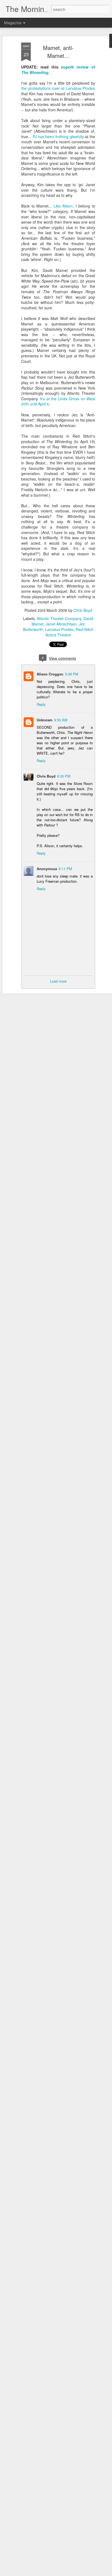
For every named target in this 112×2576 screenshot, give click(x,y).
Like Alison (63, 206)
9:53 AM (61, 720)
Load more (58, 981)
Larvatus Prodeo (59, 629)
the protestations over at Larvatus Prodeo (58, 88)
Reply (41, 704)
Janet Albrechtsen (61, 624)
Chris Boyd (83, 610)
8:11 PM (65, 869)
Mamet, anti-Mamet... (58, 52)
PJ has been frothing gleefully (58, 137)
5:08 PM (72, 674)
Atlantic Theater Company (59, 618)
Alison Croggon (50, 674)
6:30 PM (64, 776)
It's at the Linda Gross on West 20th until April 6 (58, 401)
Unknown (45, 720)
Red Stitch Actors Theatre (69, 632)
